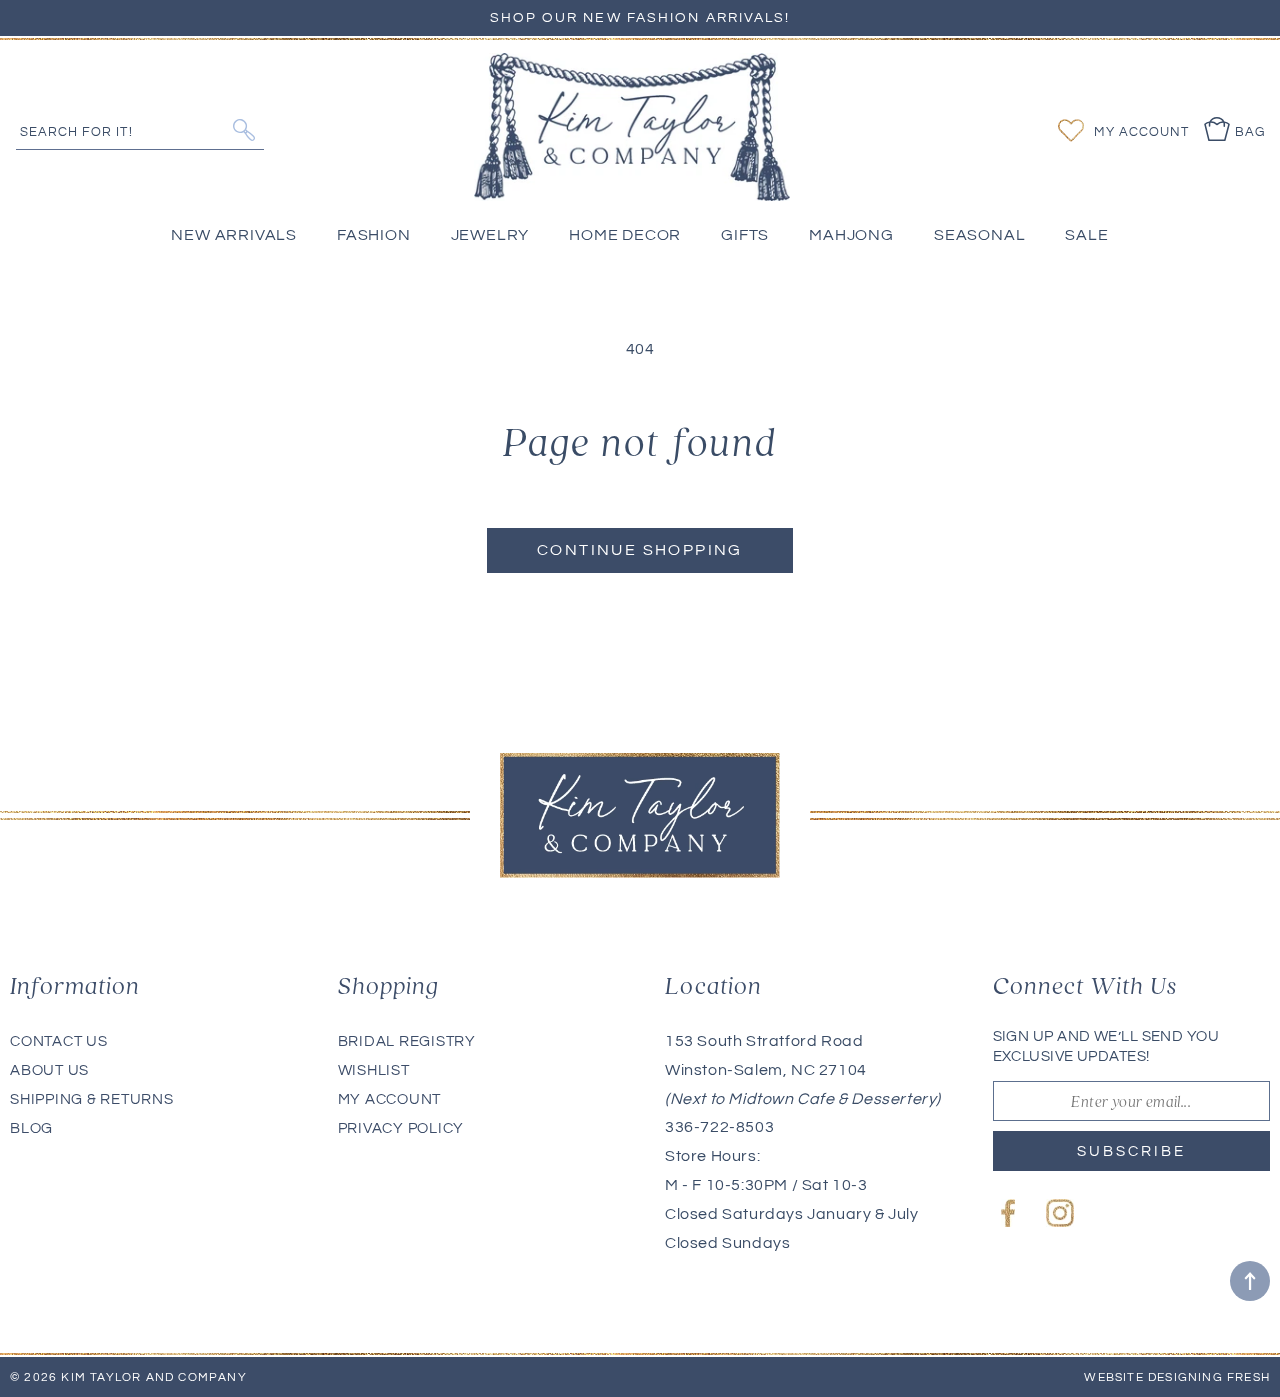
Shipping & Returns (92, 1099)
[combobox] (140, 129)
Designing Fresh (1209, 1377)
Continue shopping (640, 550)
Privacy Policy (401, 1128)
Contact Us (59, 1041)
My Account (390, 1099)
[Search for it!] (243, 130)
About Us (49, 1070)
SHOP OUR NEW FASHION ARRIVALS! (640, 18)
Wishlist (374, 1070)
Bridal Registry (407, 1041)
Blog (31, 1128)
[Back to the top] (1250, 1281)
